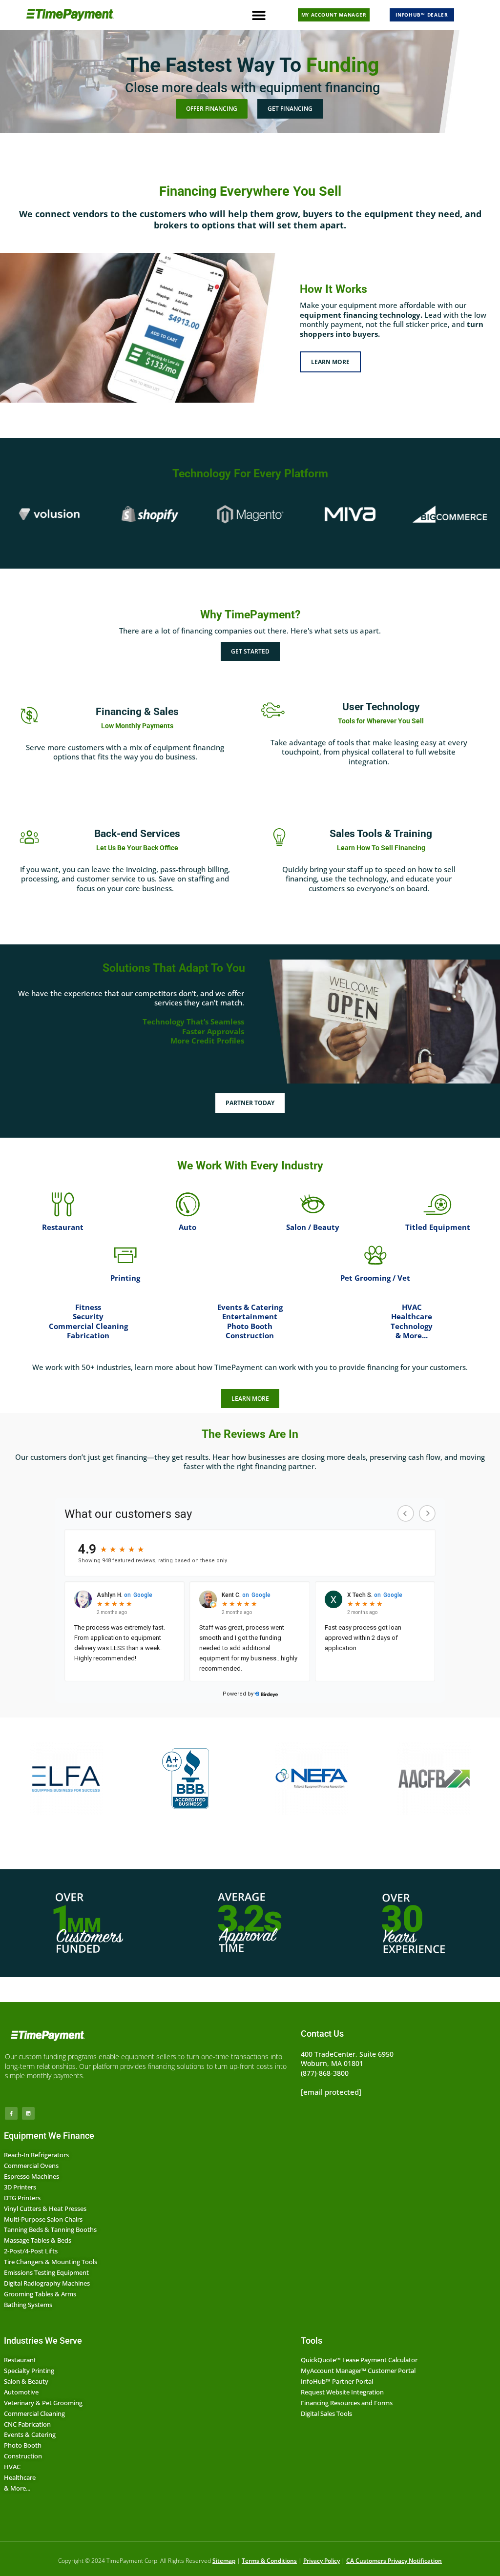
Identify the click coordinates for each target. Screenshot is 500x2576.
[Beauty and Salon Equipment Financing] (312, 1205)
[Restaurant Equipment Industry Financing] (62, 1205)
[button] (259, 15)
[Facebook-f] (11, 2113)
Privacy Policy (322, 2561)
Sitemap (224, 2561)
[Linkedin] (28, 2113)
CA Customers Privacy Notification (394, 2561)
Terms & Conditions (269, 2561)
